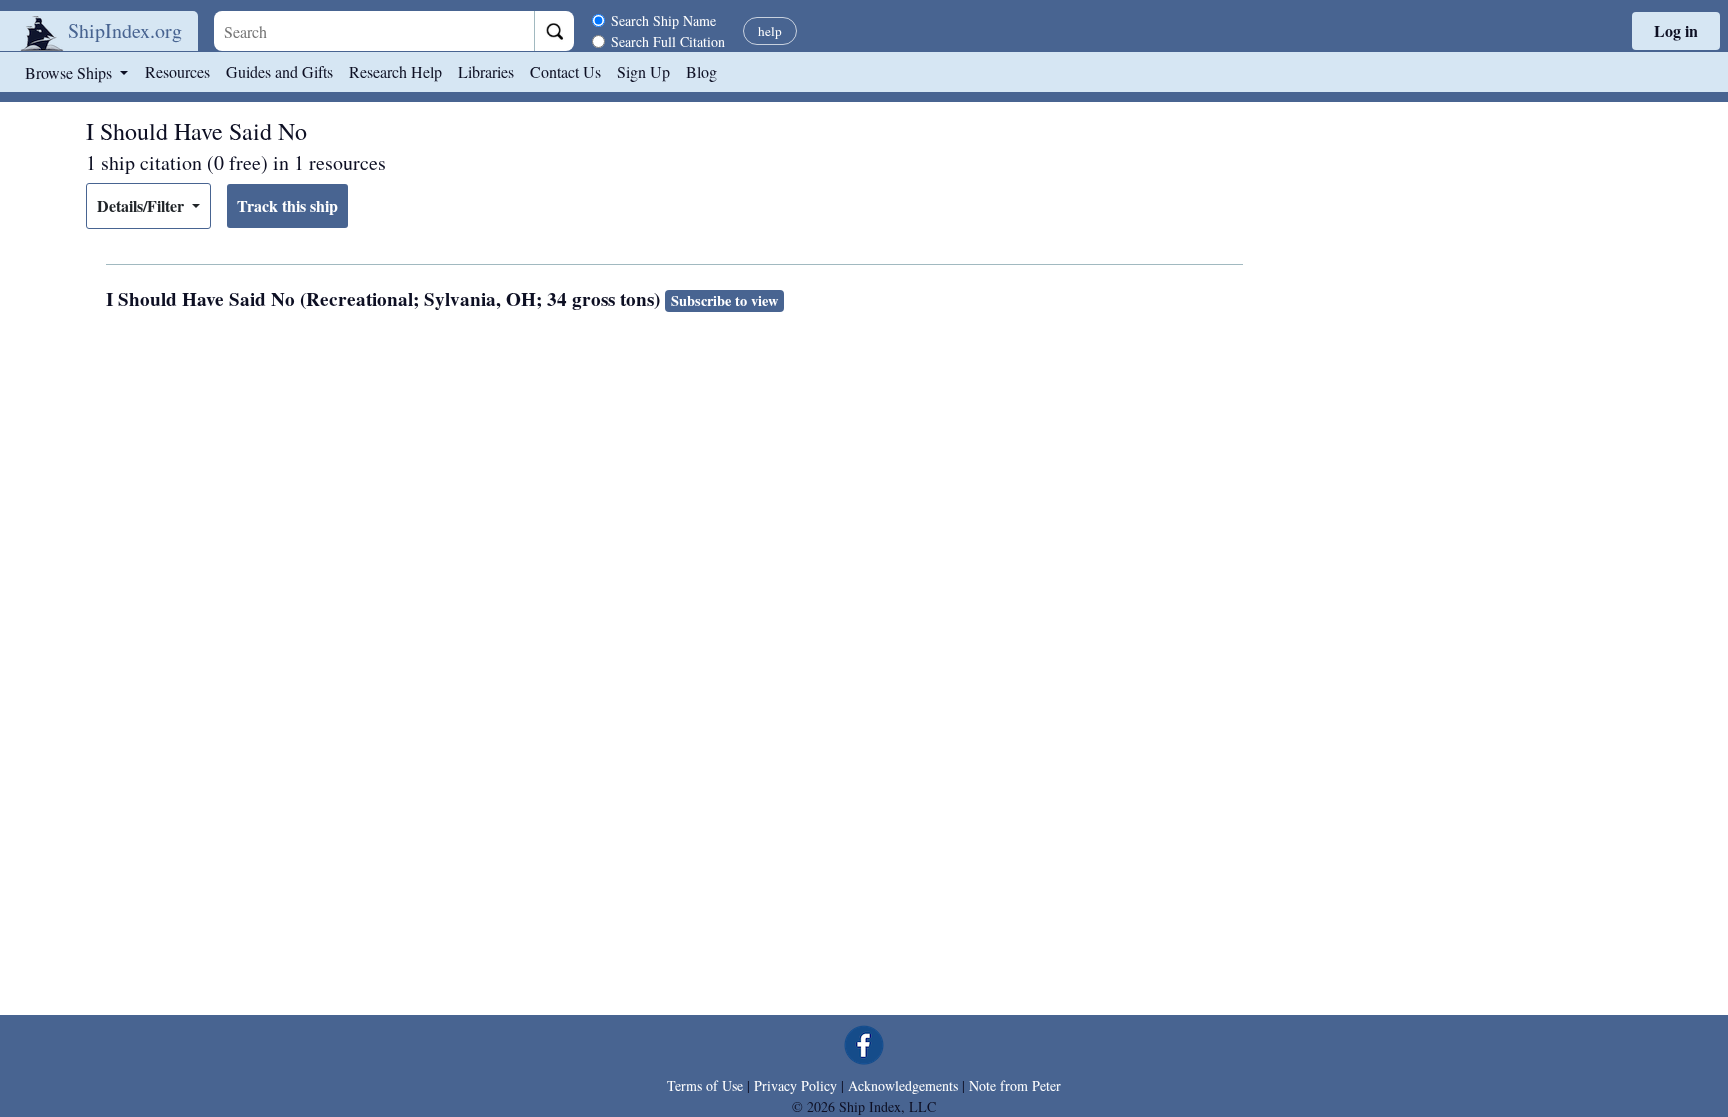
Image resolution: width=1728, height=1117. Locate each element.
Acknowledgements (903, 1085)
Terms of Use (705, 1085)
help (770, 31)
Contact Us (565, 71)
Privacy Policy (795, 1085)
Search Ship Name (663, 20)
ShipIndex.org (125, 30)
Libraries (486, 71)
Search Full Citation (668, 41)
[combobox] (374, 31)
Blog (701, 71)
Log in (1676, 30)
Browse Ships (70, 72)
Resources (177, 71)
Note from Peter (1015, 1085)
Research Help (395, 71)
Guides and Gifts (279, 71)
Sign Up (643, 71)
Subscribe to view (724, 300)
